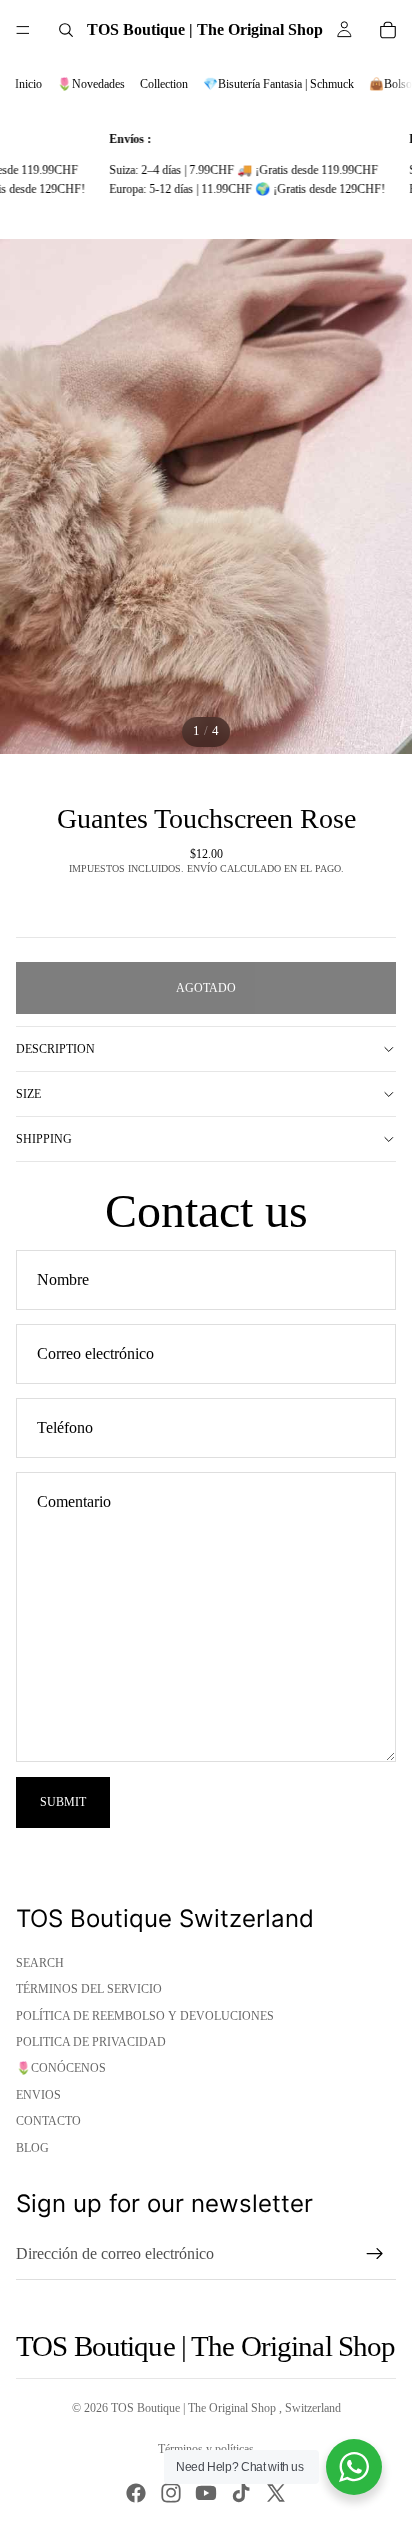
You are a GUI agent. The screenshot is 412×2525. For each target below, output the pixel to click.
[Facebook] (136, 2493)
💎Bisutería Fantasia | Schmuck (278, 84)
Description (55, 1049)
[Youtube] (206, 2493)
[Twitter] (276, 2493)
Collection (164, 84)
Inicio (28, 84)
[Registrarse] (375, 2254)
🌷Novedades (91, 84)
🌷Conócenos (61, 2068)
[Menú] (23, 30)
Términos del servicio (89, 1989)
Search (40, 1963)
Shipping (44, 1139)
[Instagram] (171, 2493)
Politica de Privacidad (91, 2042)
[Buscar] (66, 30)
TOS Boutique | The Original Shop (195, 2408)
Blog (32, 2148)
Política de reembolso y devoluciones (145, 2016)
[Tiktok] (241, 2493)
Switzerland (313, 2408)
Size (28, 1094)
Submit (63, 1802)
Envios (38, 2095)
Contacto (48, 2121)
